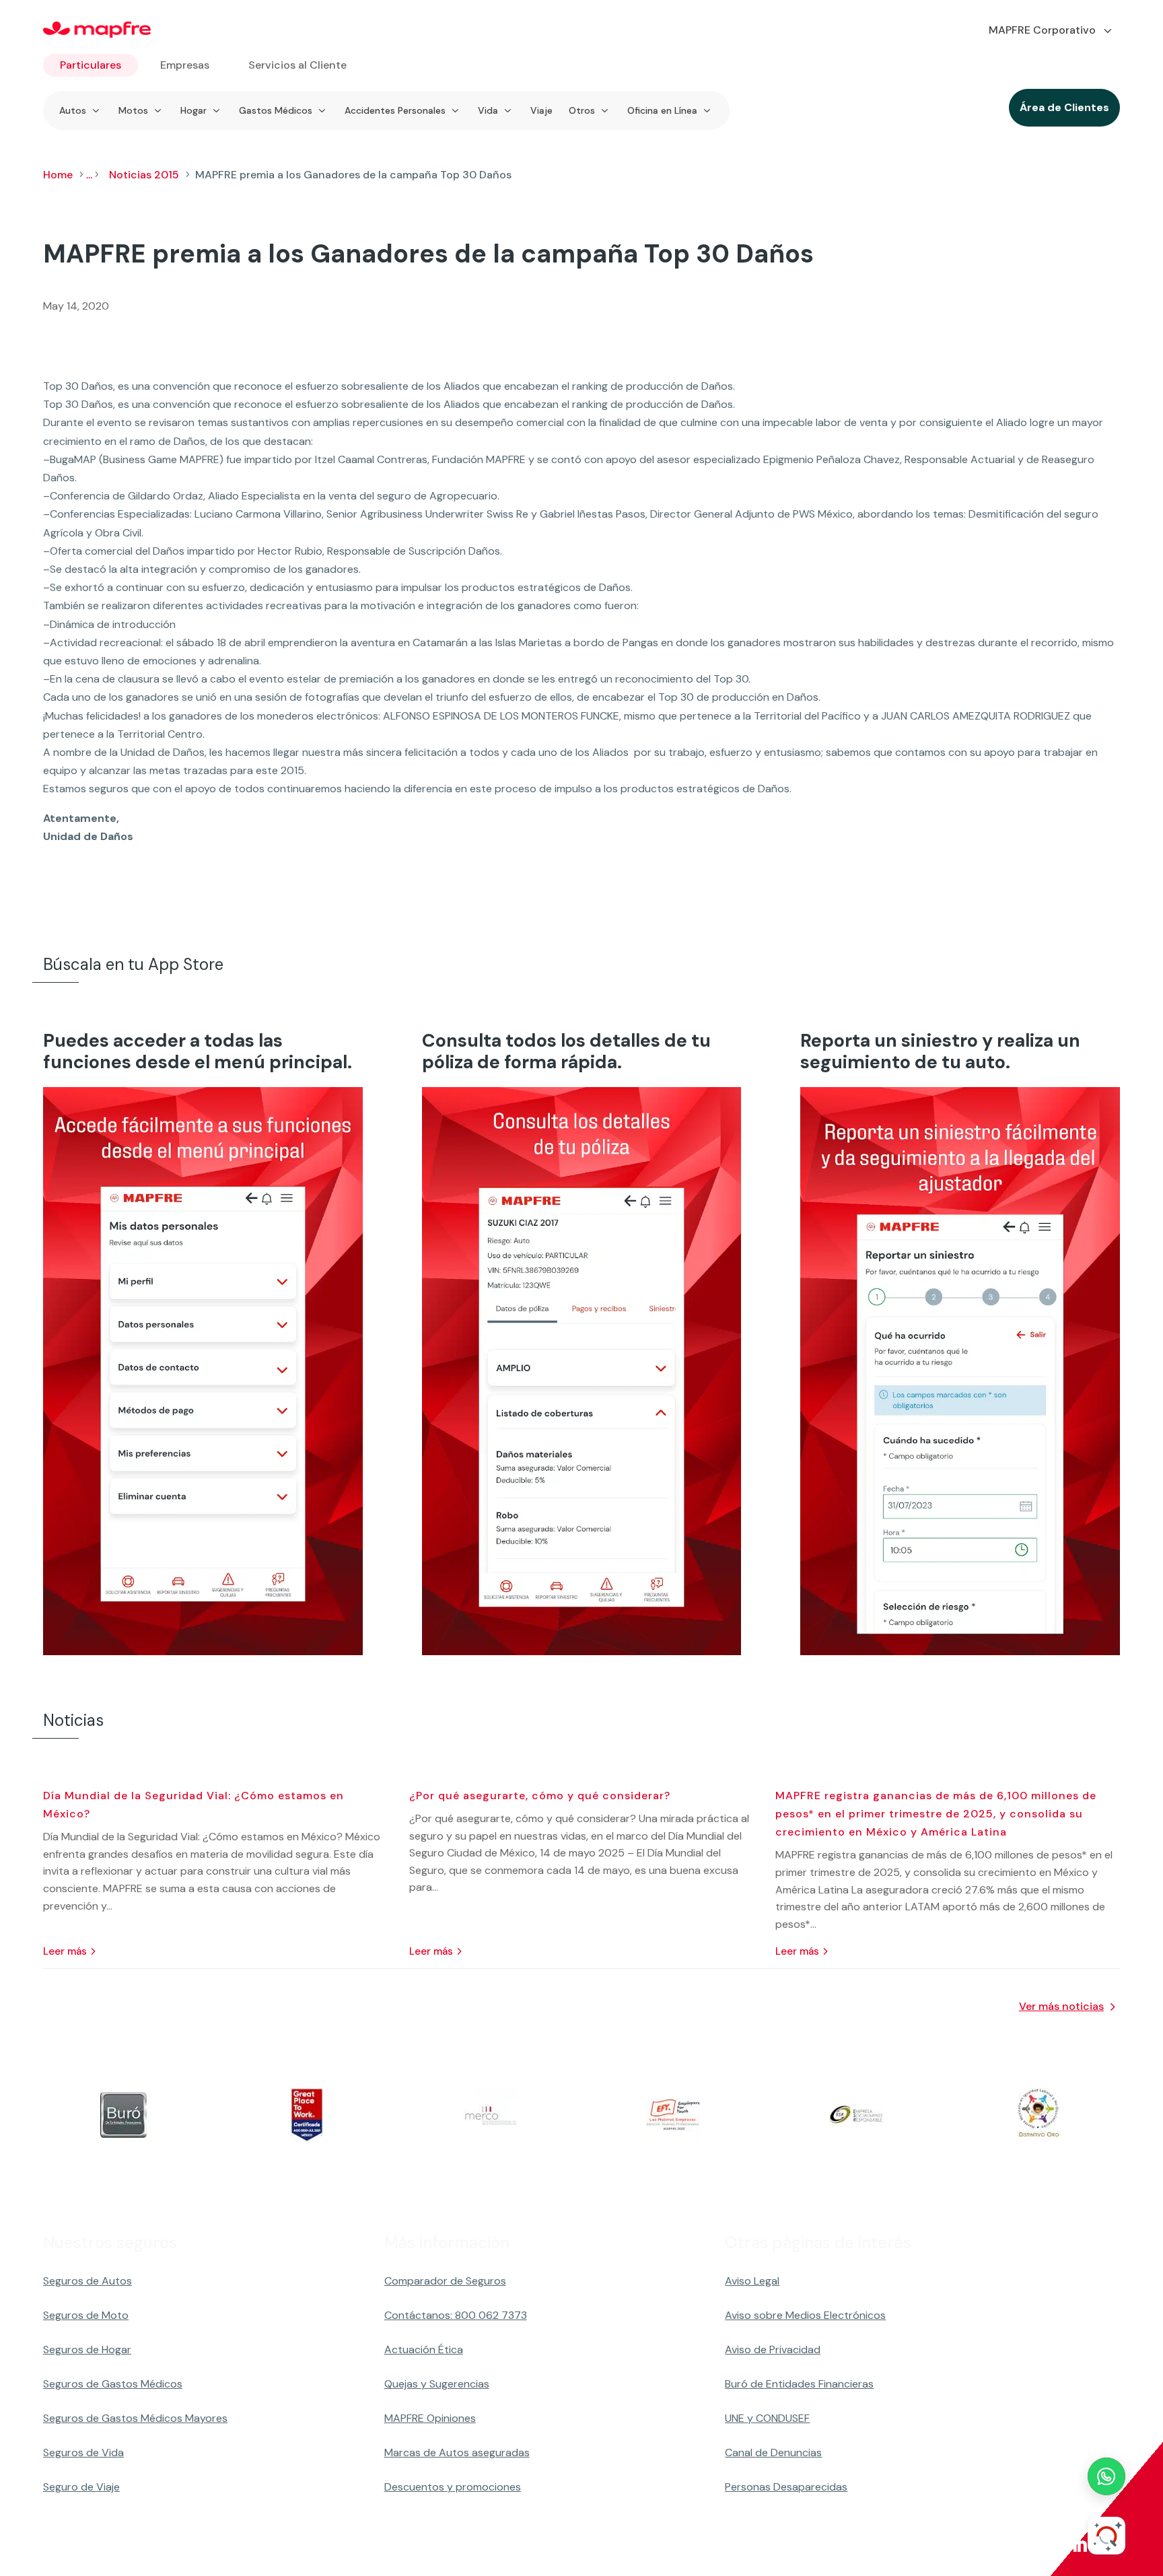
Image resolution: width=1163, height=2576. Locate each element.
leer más (65, 1951)
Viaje (541, 110)
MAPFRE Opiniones (430, 2418)
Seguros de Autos (87, 2281)
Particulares (91, 65)
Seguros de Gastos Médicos (113, 2384)
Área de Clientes (1064, 107)
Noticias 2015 (144, 175)
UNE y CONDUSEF (767, 2418)
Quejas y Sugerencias (437, 2384)
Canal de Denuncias (773, 2452)
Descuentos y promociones (453, 2487)
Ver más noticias (1061, 2006)
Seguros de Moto (86, 2315)
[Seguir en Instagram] (1015, 2545)
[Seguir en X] (983, 2545)
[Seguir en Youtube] (1047, 2545)
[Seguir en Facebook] (950, 2545)
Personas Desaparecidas (786, 2487)
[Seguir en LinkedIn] (1080, 2545)
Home (58, 175)
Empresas (185, 65)
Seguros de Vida (83, 2452)
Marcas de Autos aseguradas (457, 2452)
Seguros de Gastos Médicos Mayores (135, 2418)
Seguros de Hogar (87, 2349)
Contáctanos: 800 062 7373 (456, 2315)
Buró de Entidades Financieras (799, 2384)
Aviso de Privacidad (773, 2349)
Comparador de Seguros (445, 2281)
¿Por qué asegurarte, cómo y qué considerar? (540, 1796)
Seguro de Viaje (81, 2487)
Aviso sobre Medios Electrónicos (805, 2315)
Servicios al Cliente (297, 65)
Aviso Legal (752, 2281)
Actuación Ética (424, 2349)
